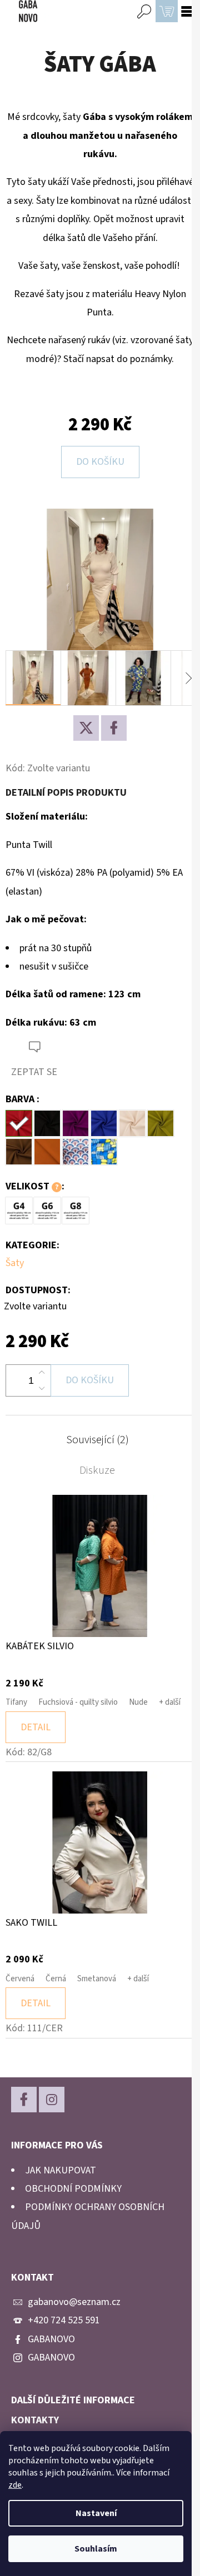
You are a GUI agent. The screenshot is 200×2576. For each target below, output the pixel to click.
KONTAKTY (35, 2421)
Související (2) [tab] (97, 1440)
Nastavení (96, 2513)
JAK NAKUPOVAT (61, 2170)
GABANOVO (51, 2339)
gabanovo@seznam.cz (74, 2302)
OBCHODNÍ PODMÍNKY (73, 2189)
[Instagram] (52, 2100)
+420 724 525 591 (64, 2320)
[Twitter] (86, 728)
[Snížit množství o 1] (42, 1388)
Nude (138, 1702)
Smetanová (97, 1979)
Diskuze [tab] (97, 1470)
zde (15, 2485)
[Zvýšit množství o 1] (42, 1373)
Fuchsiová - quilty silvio (78, 1702)
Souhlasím (96, 2549)
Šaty (15, 1263)
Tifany (16, 1702)
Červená (20, 1979)
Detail (36, 1727)
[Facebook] (114, 728)
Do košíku (100, 462)
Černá (56, 1979)
